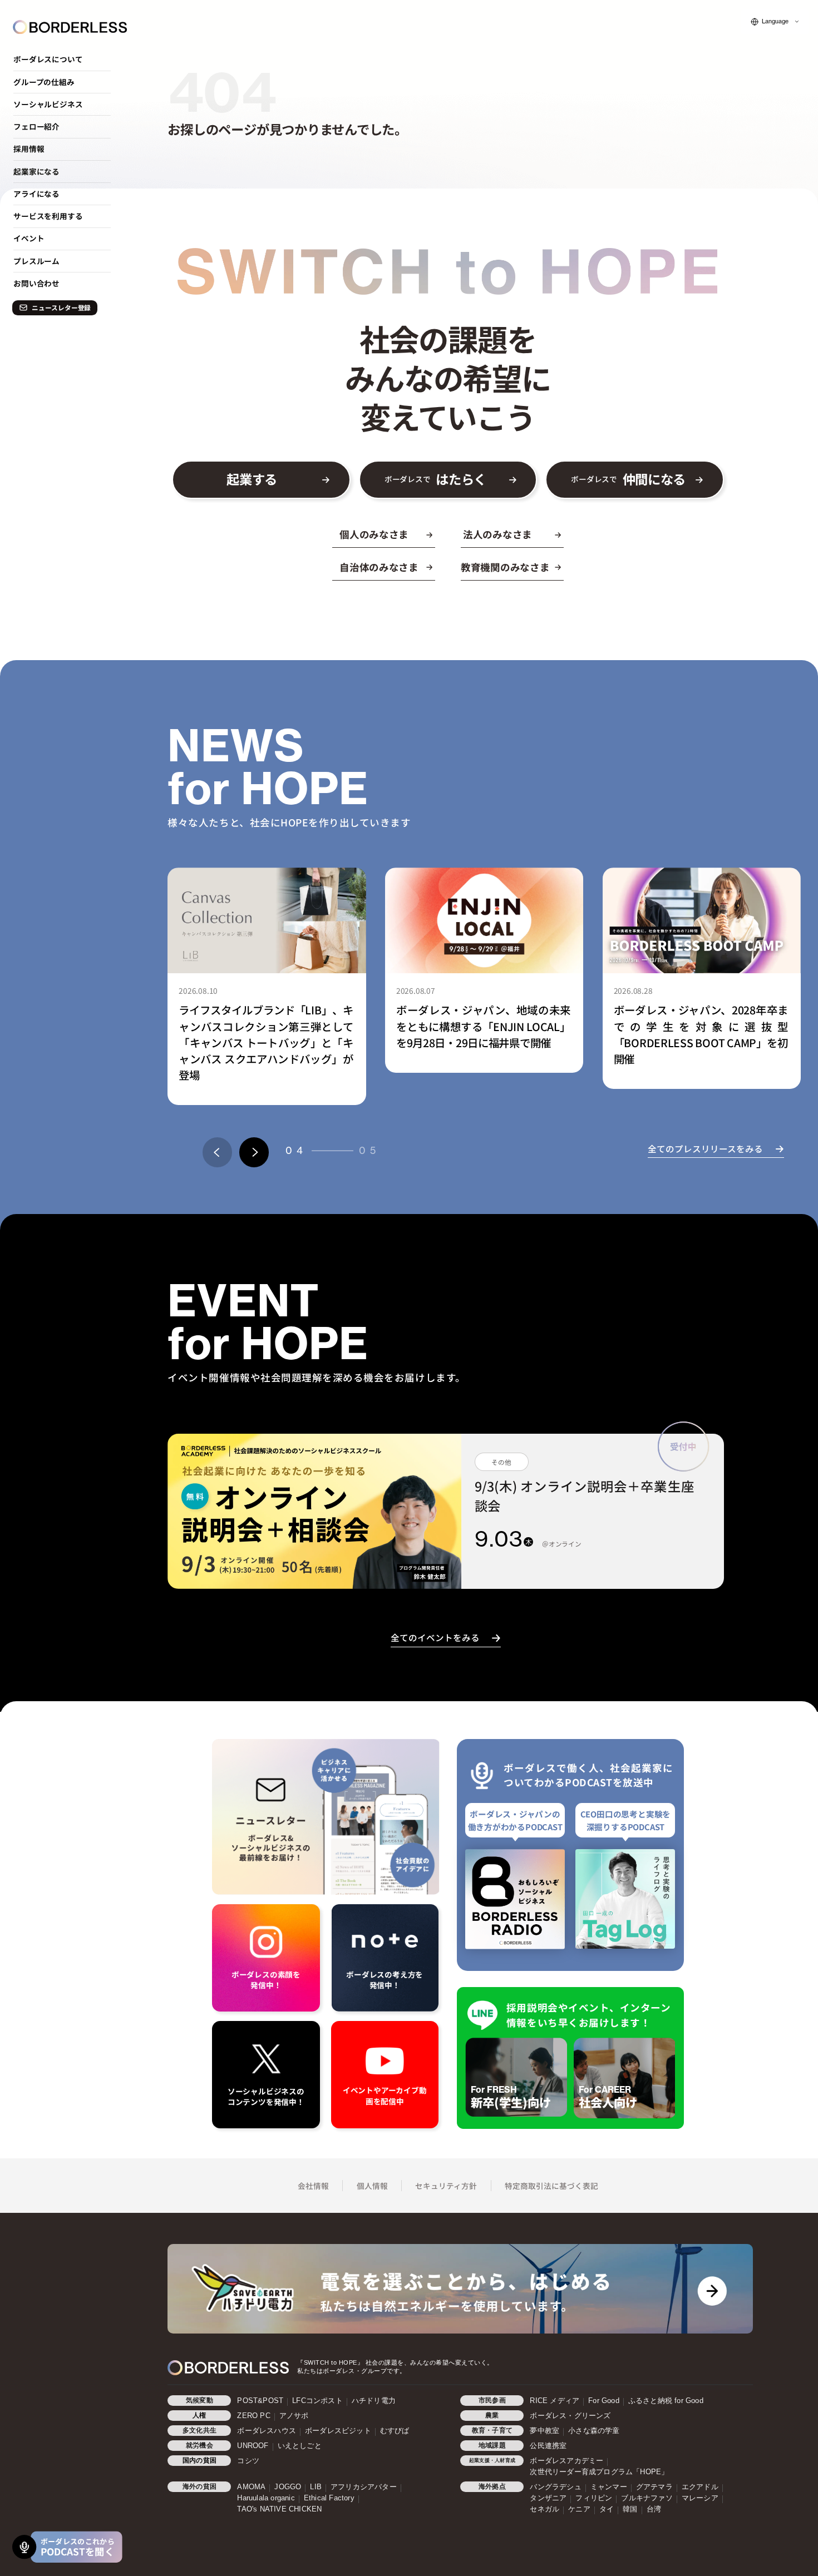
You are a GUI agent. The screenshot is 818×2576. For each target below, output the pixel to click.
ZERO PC (253, 2416)
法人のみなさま (497, 534)
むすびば (395, 2431)
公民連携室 (548, 2446)
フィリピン (594, 2498)
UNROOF (253, 2446)
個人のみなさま (374, 534)
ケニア (579, 2509)
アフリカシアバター (364, 2487)
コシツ (248, 2461)
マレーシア (700, 2498)
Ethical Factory (329, 2498)
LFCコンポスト (317, 2401)
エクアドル (700, 2487)
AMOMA (251, 2487)
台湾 (654, 2509)
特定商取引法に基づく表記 (551, 2186)
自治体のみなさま (379, 567)
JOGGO (288, 2487)
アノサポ (294, 2416)
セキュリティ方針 (446, 2186)
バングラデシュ (555, 2487)
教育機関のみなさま (505, 567)
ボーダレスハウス (267, 2431)
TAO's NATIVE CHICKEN (279, 2509)
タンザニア (548, 2498)
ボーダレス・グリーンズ (570, 2416)
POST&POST (260, 2401)
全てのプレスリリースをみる (705, 1148)
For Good (604, 2401)
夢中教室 (544, 2431)
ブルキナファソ (647, 2498)
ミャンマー (609, 2487)
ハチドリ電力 (374, 2401)
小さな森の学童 (594, 2431)
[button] (217, 1152)
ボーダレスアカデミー (566, 2461)
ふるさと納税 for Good (666, 2401)
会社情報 (313, 2186)
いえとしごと (300, 2446)
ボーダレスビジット (338, 2431)
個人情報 (372, 2186)
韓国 (630, 2509)
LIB (316, 2487)
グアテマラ (654, 2487)
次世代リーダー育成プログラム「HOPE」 (599, 2472)
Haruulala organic (266, 2498)
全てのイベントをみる (435, 1637)
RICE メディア (555, 2401)
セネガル (544, 2509)
